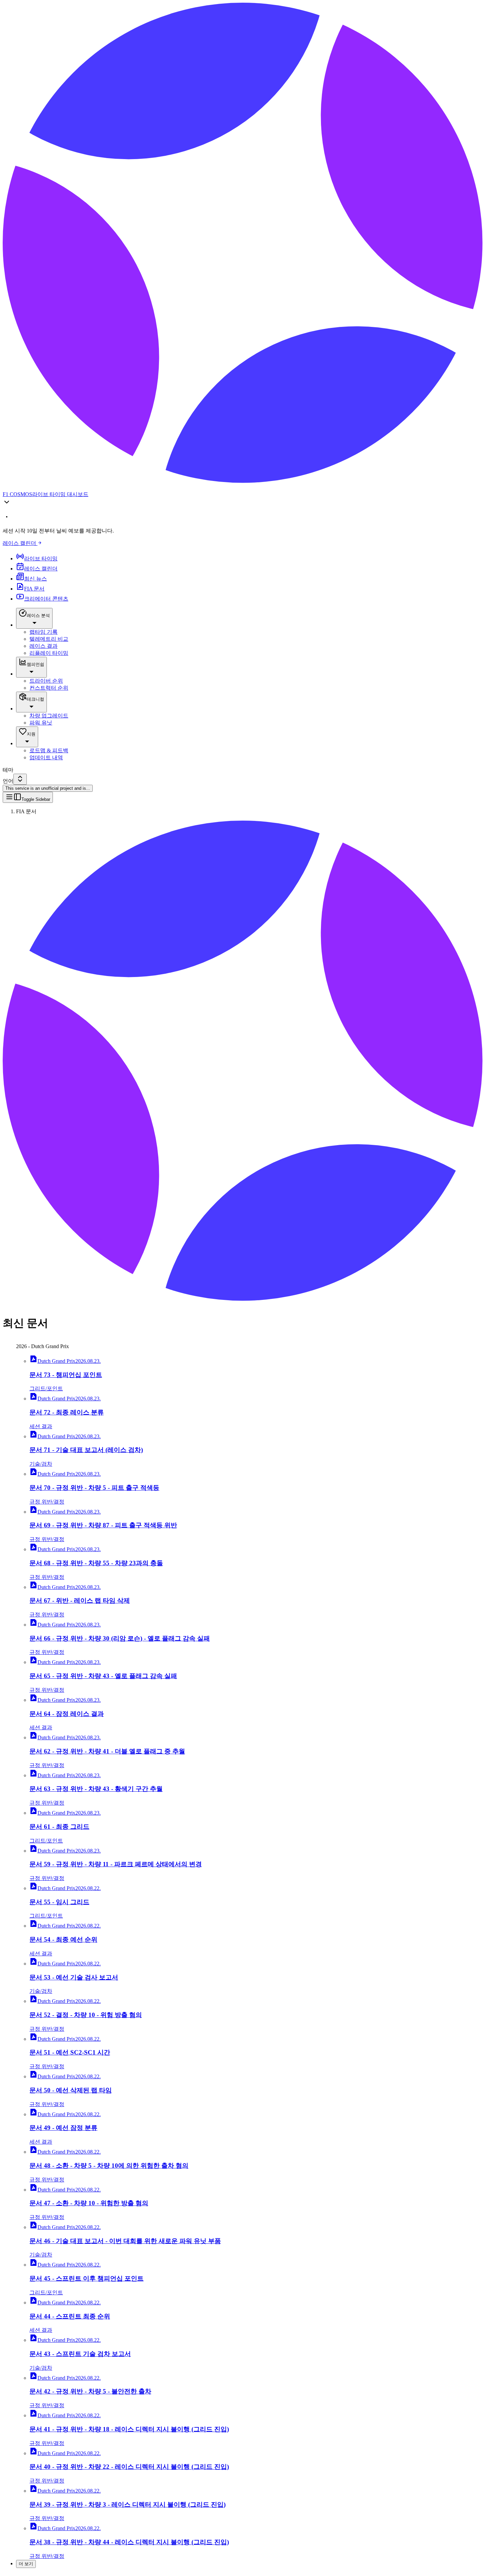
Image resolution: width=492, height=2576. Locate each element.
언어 (8, 781)
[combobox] (20, 779)
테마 (8, 770)
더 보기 (26, 2564)
